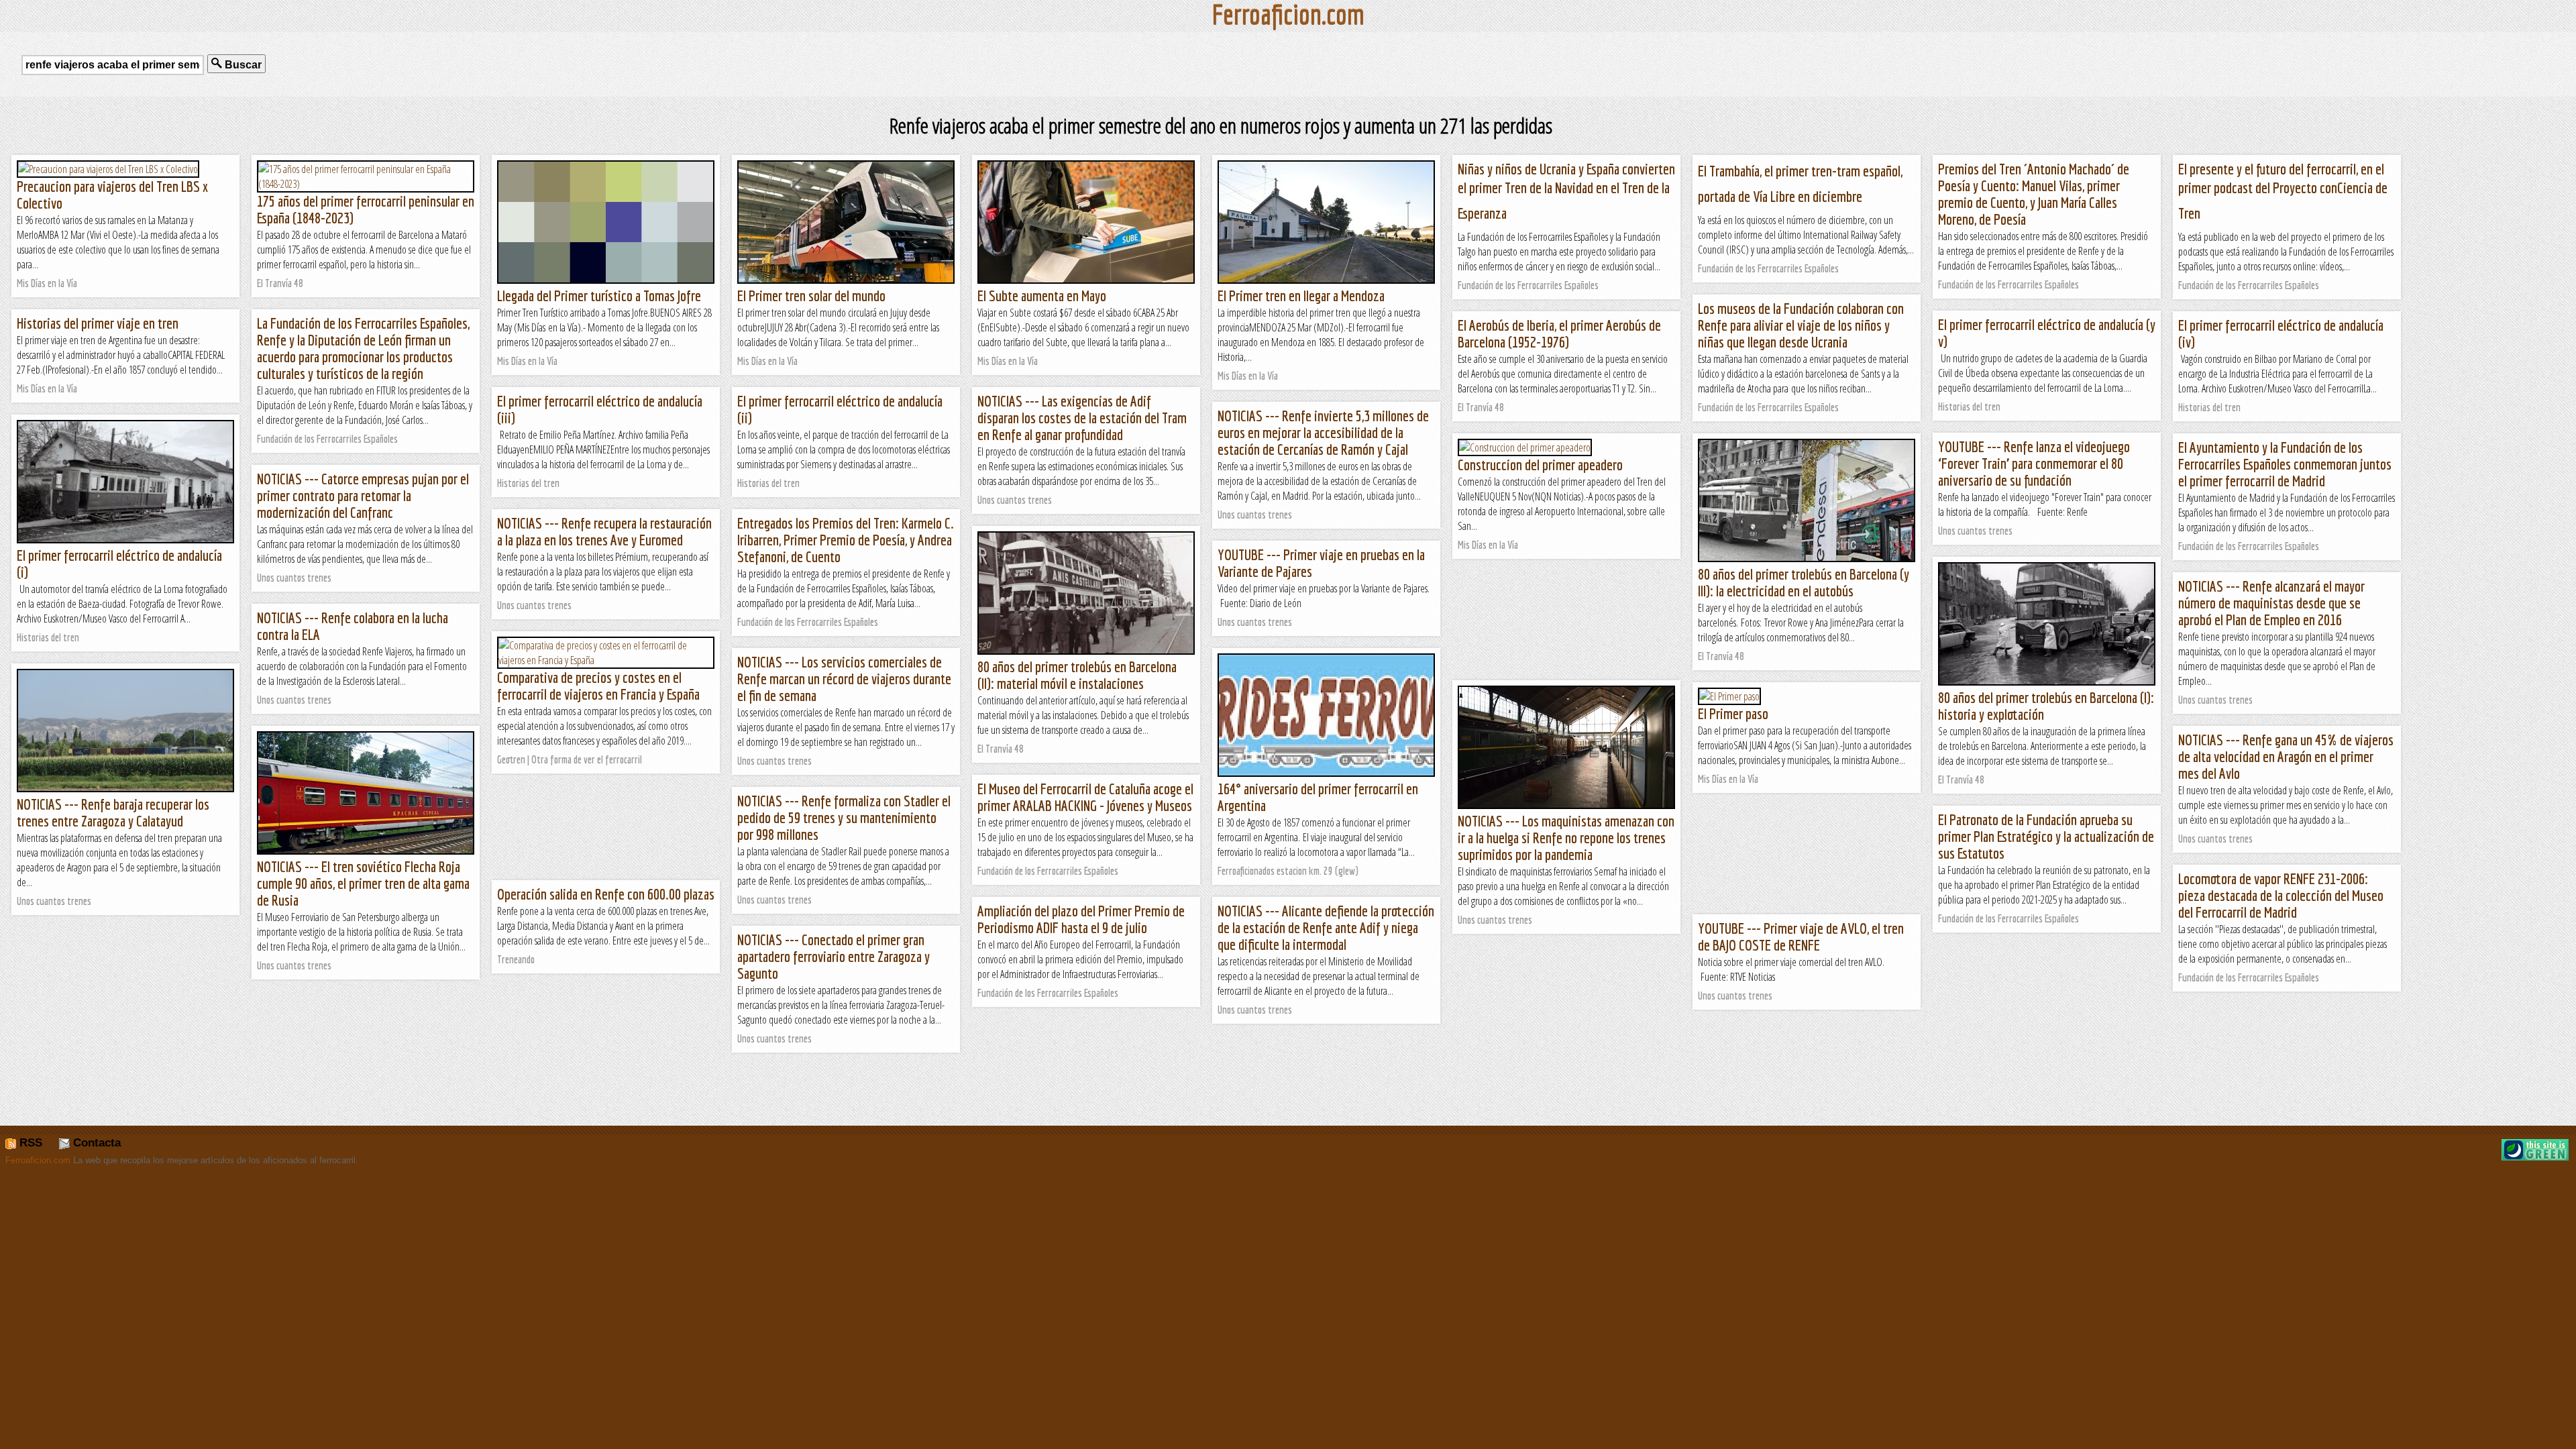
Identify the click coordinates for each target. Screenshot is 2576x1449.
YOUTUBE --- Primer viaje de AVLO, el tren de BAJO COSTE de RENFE (1801, 936)
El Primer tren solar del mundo (811, 296)
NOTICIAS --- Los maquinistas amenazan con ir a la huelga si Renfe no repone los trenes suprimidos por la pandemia (1566, 838)
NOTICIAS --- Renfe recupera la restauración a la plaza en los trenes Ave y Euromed (604, 531)
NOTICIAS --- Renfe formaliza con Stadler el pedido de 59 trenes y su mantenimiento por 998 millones (844, 817)
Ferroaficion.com (38, 1160)
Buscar (242, 65)
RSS (29, 1143)
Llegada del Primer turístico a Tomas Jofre (599, 296)
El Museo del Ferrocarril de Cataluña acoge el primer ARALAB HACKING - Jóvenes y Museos (1085, 797)
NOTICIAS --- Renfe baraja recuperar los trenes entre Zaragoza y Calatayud (113, 812)
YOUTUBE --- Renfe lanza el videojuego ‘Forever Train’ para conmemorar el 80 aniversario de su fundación (2034, 463)
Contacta (95, 1143)
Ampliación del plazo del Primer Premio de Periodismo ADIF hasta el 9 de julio (1081, 919)
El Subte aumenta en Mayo (1042, 296)
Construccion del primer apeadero (1540, 465)
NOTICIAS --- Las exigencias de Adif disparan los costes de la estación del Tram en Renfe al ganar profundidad (1082, 418)
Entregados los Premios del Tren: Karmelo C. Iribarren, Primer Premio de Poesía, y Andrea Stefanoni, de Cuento (846, 540)
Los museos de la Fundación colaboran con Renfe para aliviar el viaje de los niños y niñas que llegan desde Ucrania (1801, 325)
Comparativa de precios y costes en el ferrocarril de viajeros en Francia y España (598, 686)
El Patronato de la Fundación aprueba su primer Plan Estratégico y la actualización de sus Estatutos (2046, 836)
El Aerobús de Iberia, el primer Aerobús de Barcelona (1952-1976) (1559, 333)
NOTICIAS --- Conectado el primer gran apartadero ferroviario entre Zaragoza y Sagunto (834, 956)
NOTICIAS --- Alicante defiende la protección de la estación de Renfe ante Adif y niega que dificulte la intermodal (1326, 927)
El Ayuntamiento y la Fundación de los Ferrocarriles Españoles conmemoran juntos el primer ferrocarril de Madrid (2285, 464)
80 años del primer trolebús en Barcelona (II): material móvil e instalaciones (1077, 675)
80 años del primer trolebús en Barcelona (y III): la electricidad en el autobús (1804, 582)
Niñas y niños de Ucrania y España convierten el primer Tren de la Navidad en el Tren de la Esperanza (1566, 191)
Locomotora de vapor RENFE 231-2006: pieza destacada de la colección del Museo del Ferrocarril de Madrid (2281, 895)
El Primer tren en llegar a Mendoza (1301, 296)
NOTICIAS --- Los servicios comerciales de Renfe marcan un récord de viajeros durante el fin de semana (844, 679)
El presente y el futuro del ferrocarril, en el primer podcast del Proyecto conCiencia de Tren (2283, 191)
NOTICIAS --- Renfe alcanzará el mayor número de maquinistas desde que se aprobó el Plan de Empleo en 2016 (2271, 603)
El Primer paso (1733, 713)
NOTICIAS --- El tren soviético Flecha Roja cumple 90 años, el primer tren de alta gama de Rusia (363, 883)
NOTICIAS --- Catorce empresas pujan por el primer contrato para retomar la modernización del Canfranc (363, 495)
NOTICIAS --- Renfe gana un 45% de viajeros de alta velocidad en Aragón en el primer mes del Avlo (2286, 756)
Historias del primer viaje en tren (98, 323)
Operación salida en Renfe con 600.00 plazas (606, 894)
